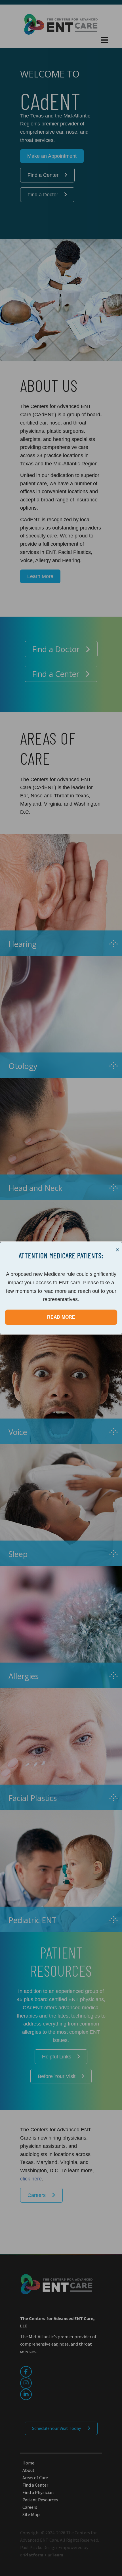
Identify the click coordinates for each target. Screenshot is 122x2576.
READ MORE (61, 1317)
